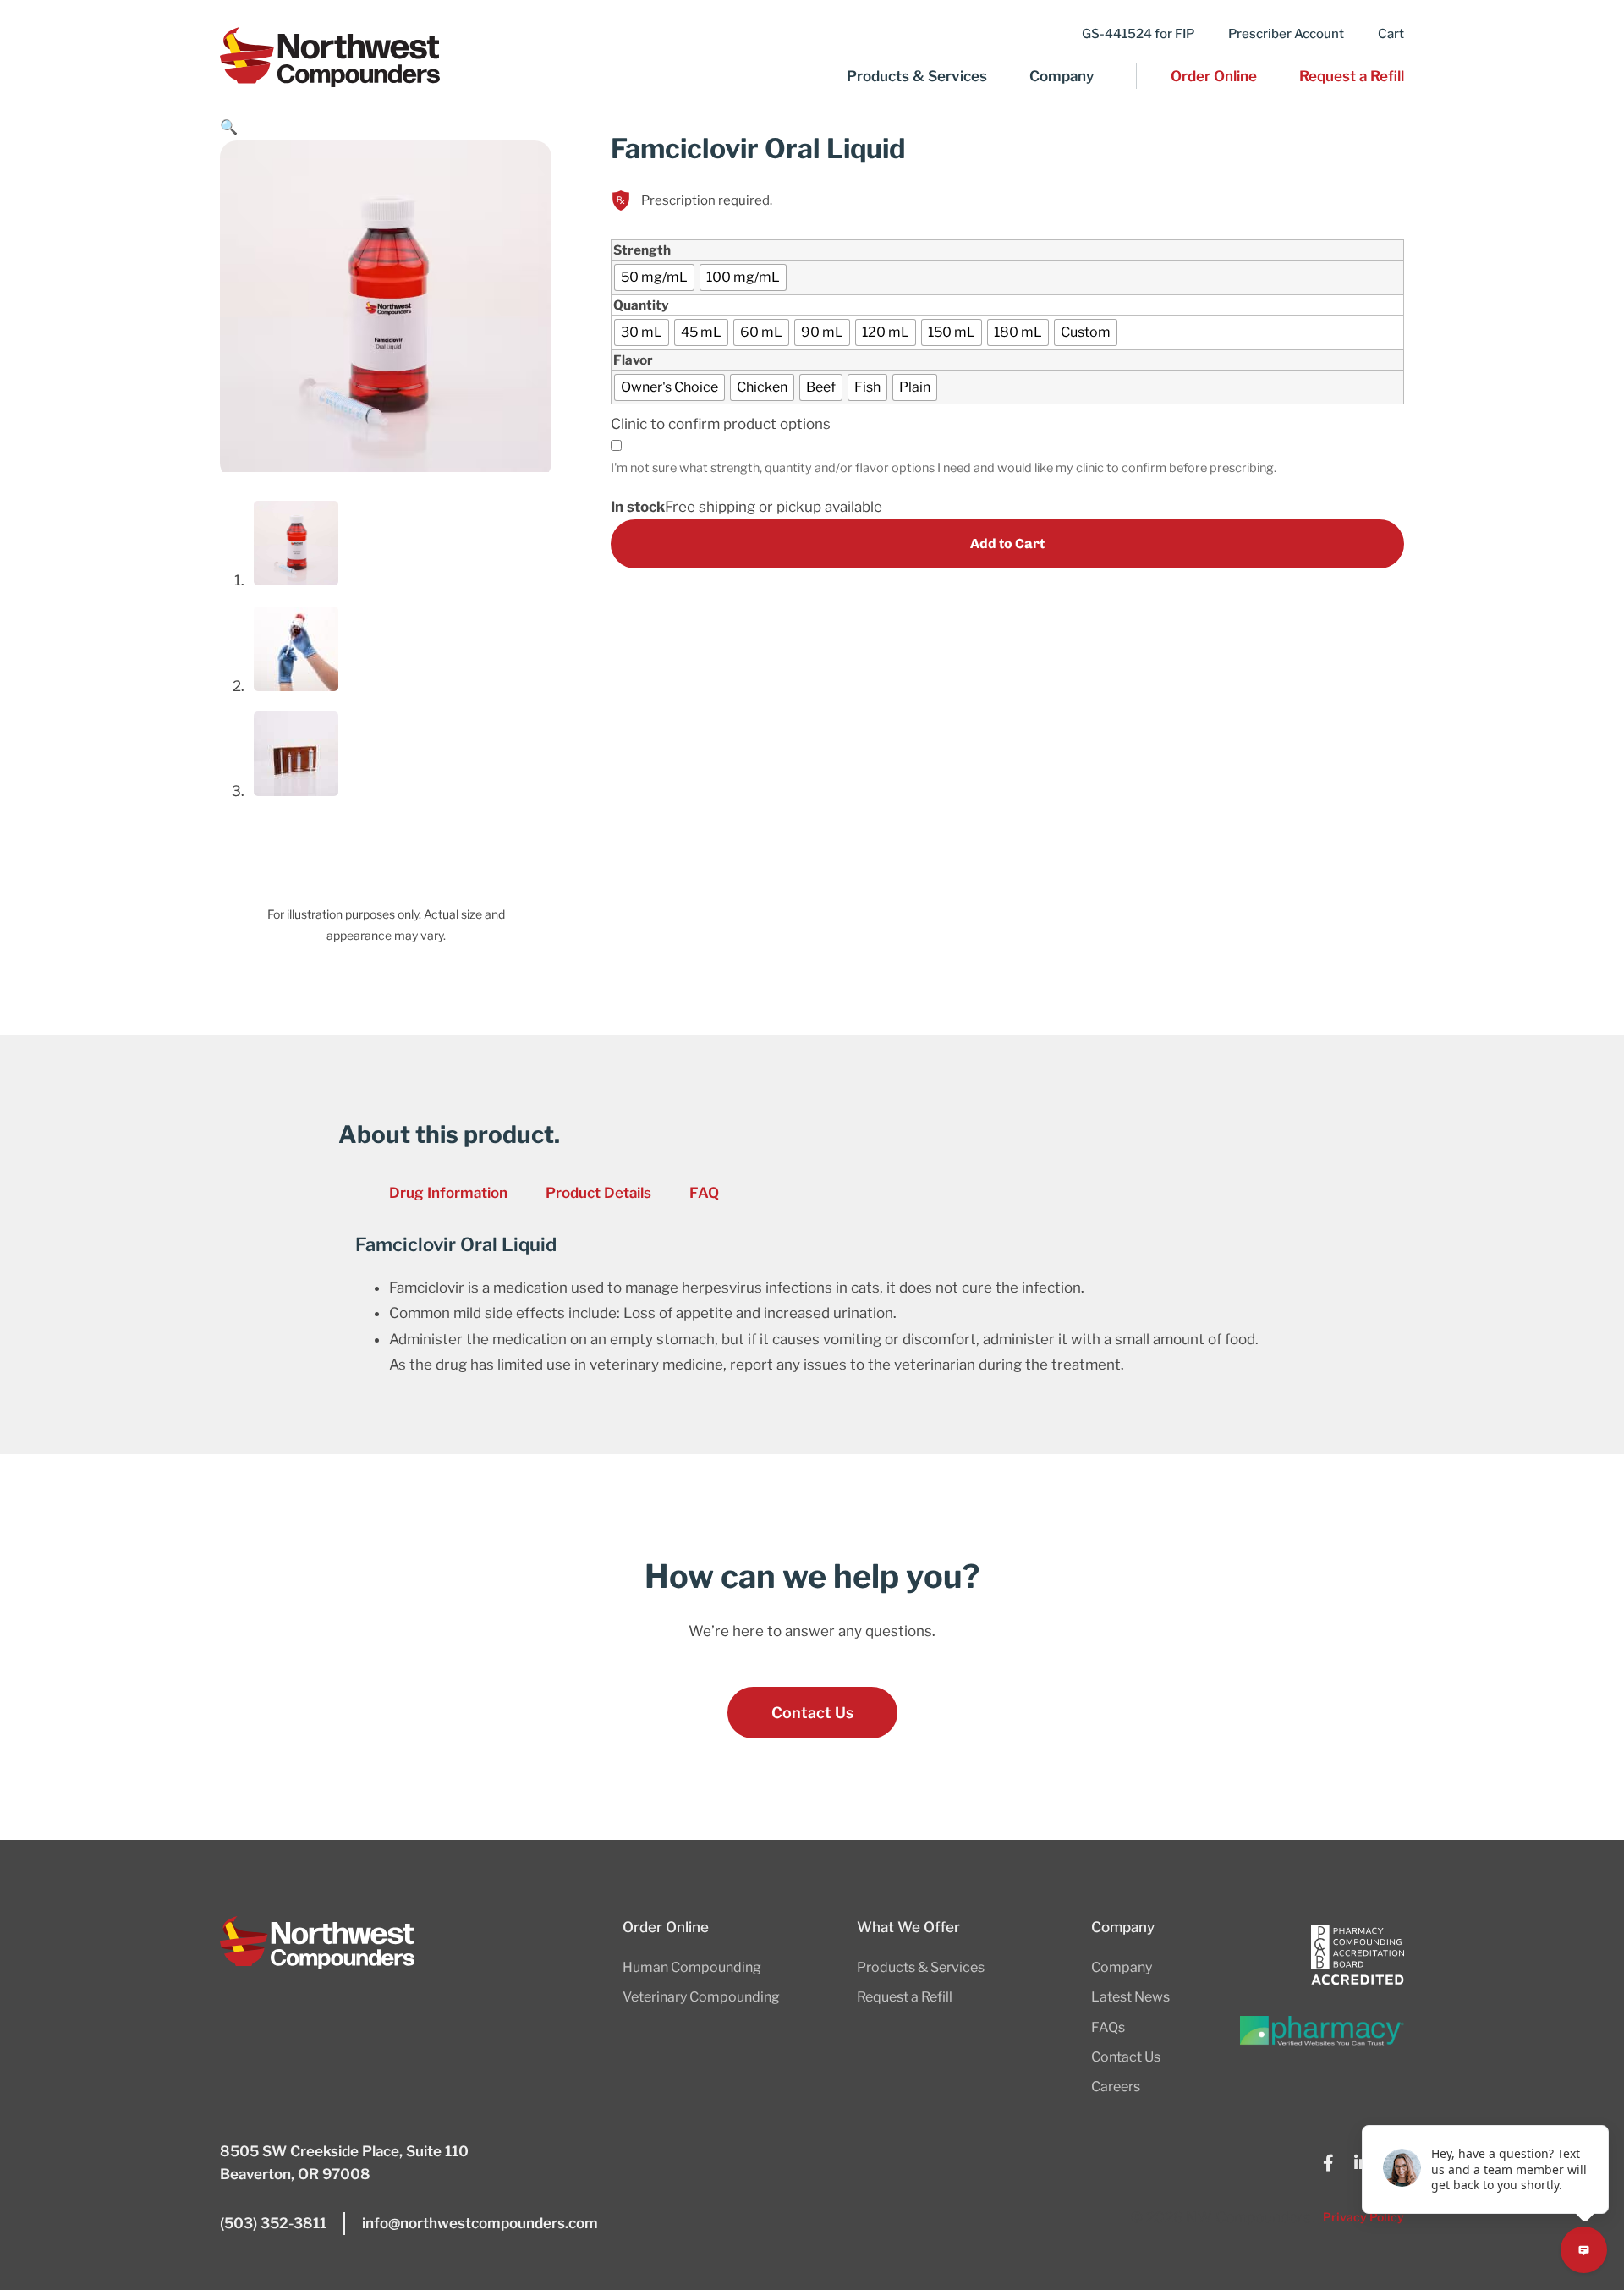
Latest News (1130, 1997)
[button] (229, 127)
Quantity (641, 305)
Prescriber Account (1286, 34)
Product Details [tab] (598, 1193)
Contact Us (1126, 2057)
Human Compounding (692, 1967)
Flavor (633, 360)
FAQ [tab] (704, 1193)
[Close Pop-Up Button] (1599, 2106)
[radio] (654, 277)
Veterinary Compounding (701, 1997)
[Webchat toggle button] (1584, 2250)
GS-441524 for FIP (1138, 34)
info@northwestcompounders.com (480, 2223)
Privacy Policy (1363, 2217)
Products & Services (917, 76)
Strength (642, 250)
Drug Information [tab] (448, 1193)
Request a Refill (1352, 76)
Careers (1116, 2087)
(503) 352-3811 (273, 2223)
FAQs (1108, 2027)
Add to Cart (1007, 544)
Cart (1391, 34)
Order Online (1214, 76)
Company (1062, 76)
